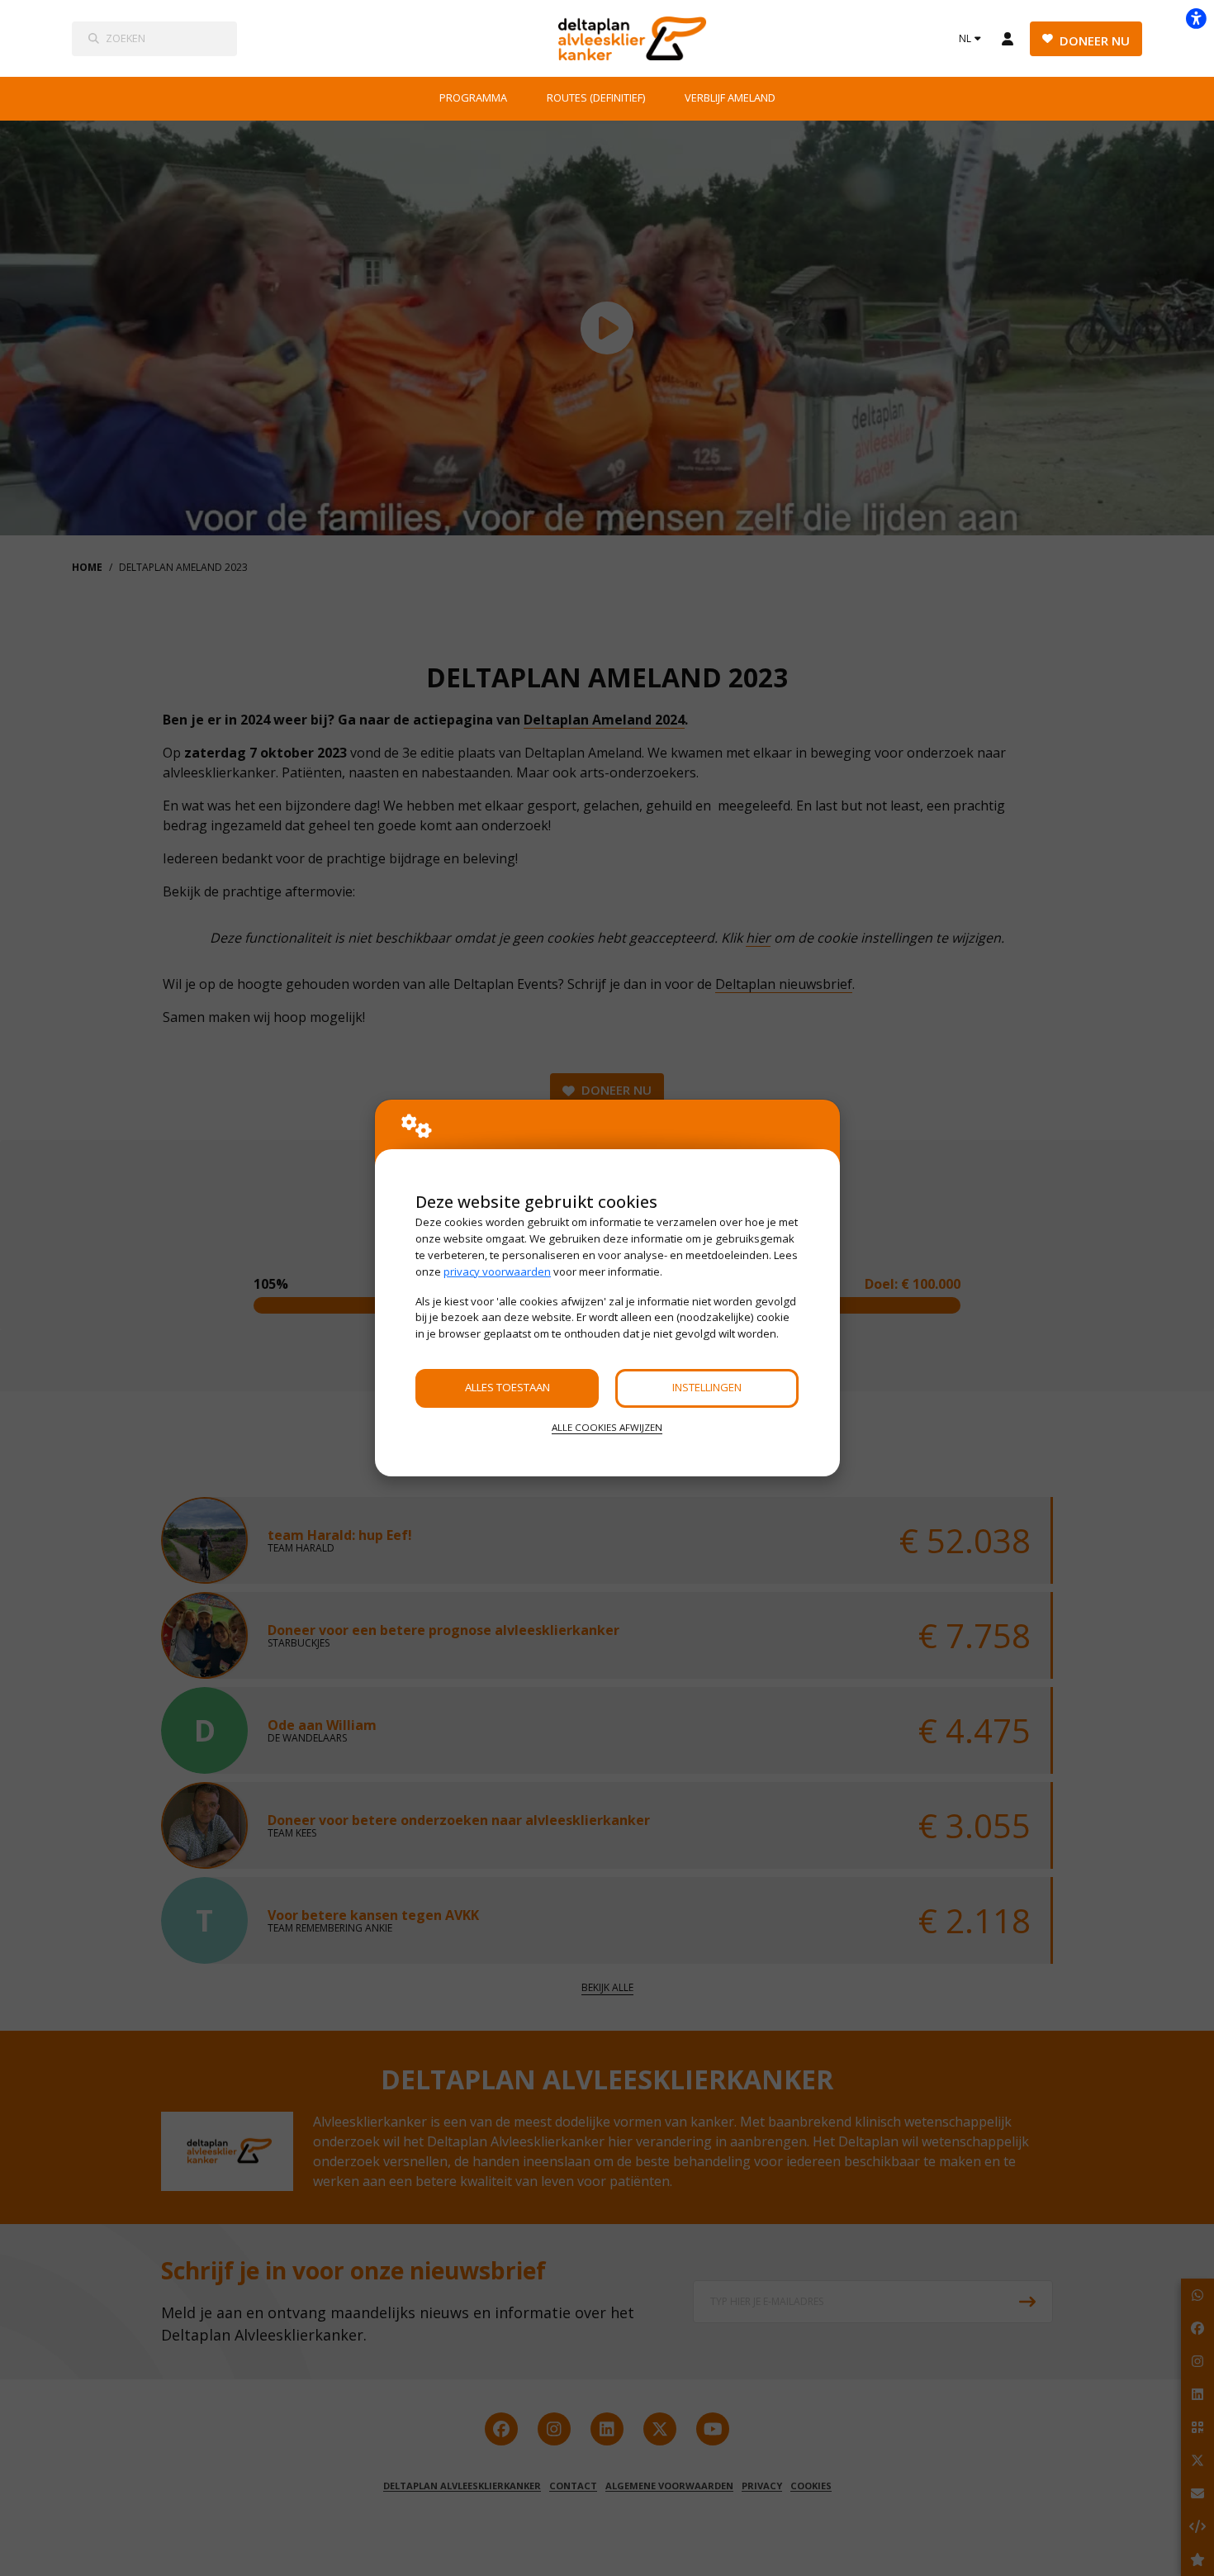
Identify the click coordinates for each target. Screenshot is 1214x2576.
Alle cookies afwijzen (607, 1427)
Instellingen (707, 1387)
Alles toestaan (507, 1387)
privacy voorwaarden (497, 1271)
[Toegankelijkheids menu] (1196, 18)
